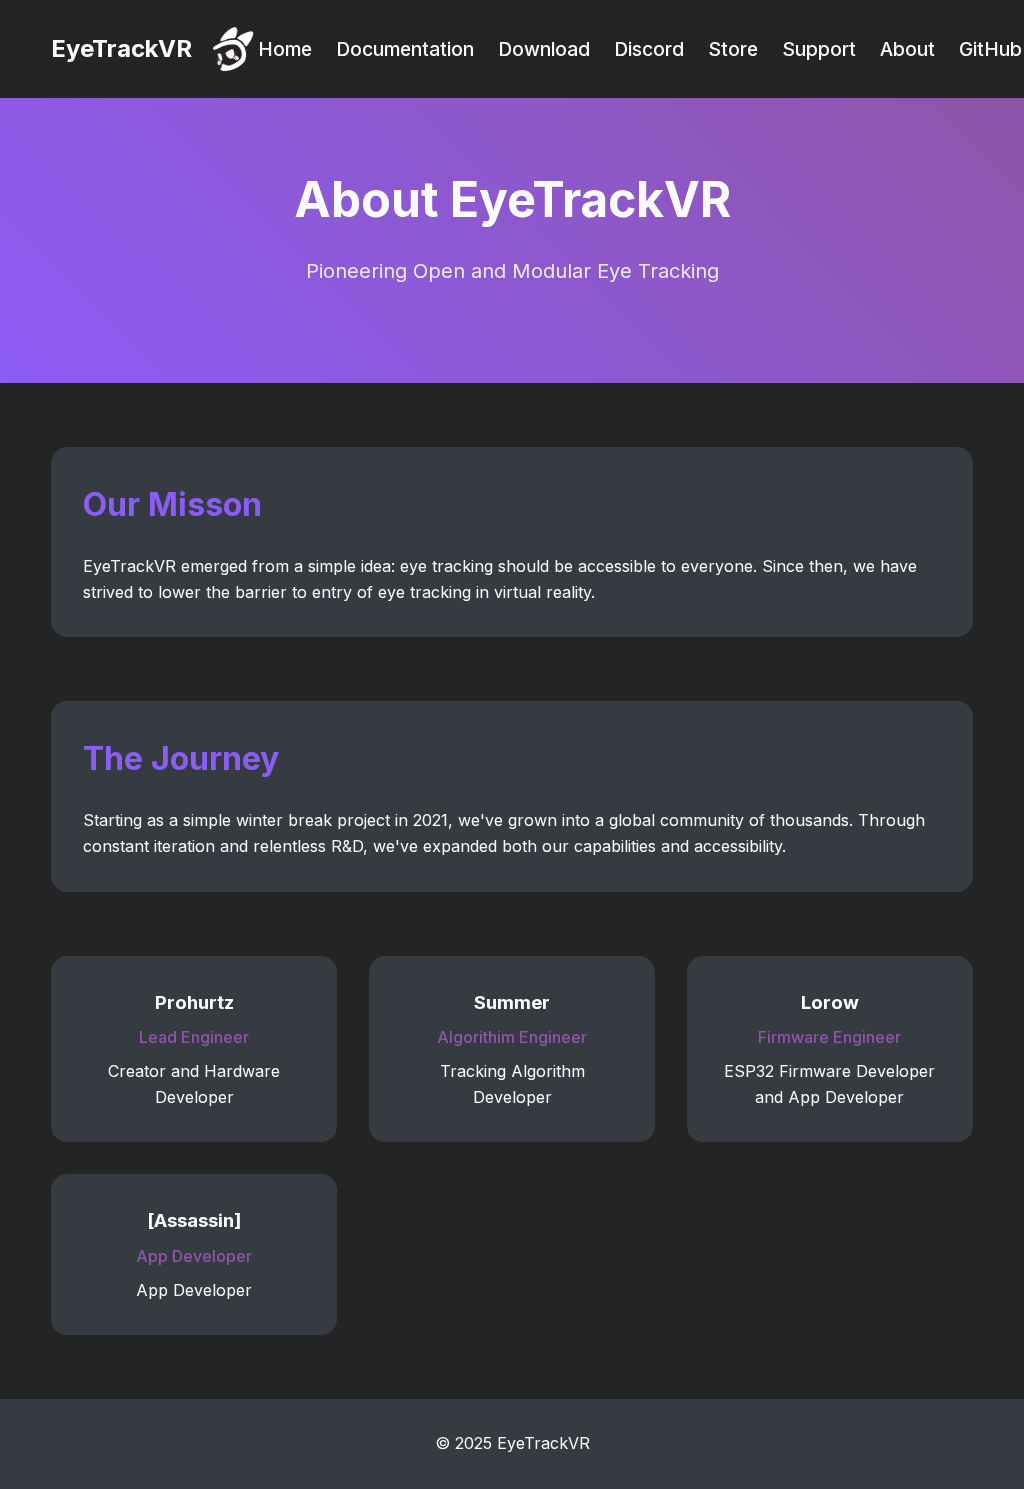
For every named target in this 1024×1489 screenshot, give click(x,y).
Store (733, 49)
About (907, 49)
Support (819, 49)
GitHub (990, 49)
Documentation (405, 49)
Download (544, 49)
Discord (649, 49)
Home (285, 49)
